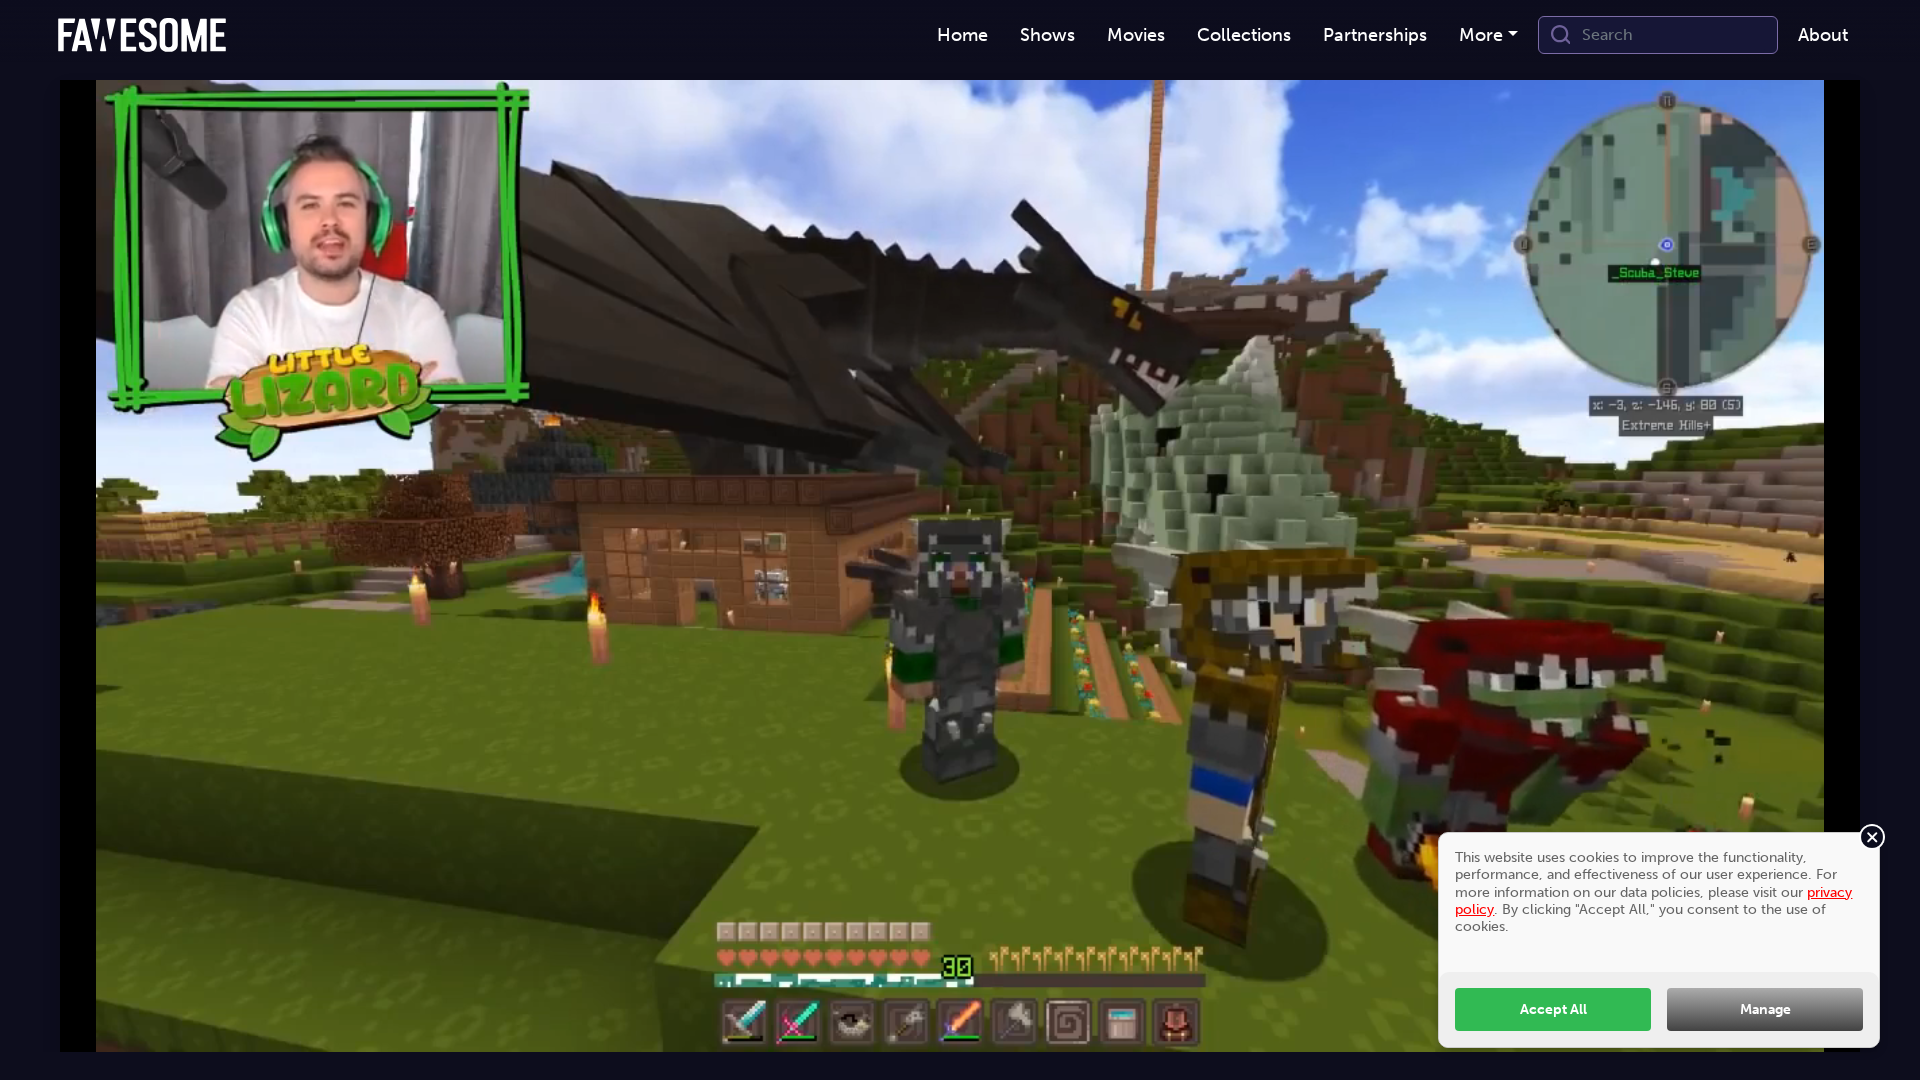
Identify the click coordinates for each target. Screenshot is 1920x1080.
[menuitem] (962, 35)
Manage (1765, 1009)
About (1823, 35)
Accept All (1553, 1009)
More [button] (1481, 35)
